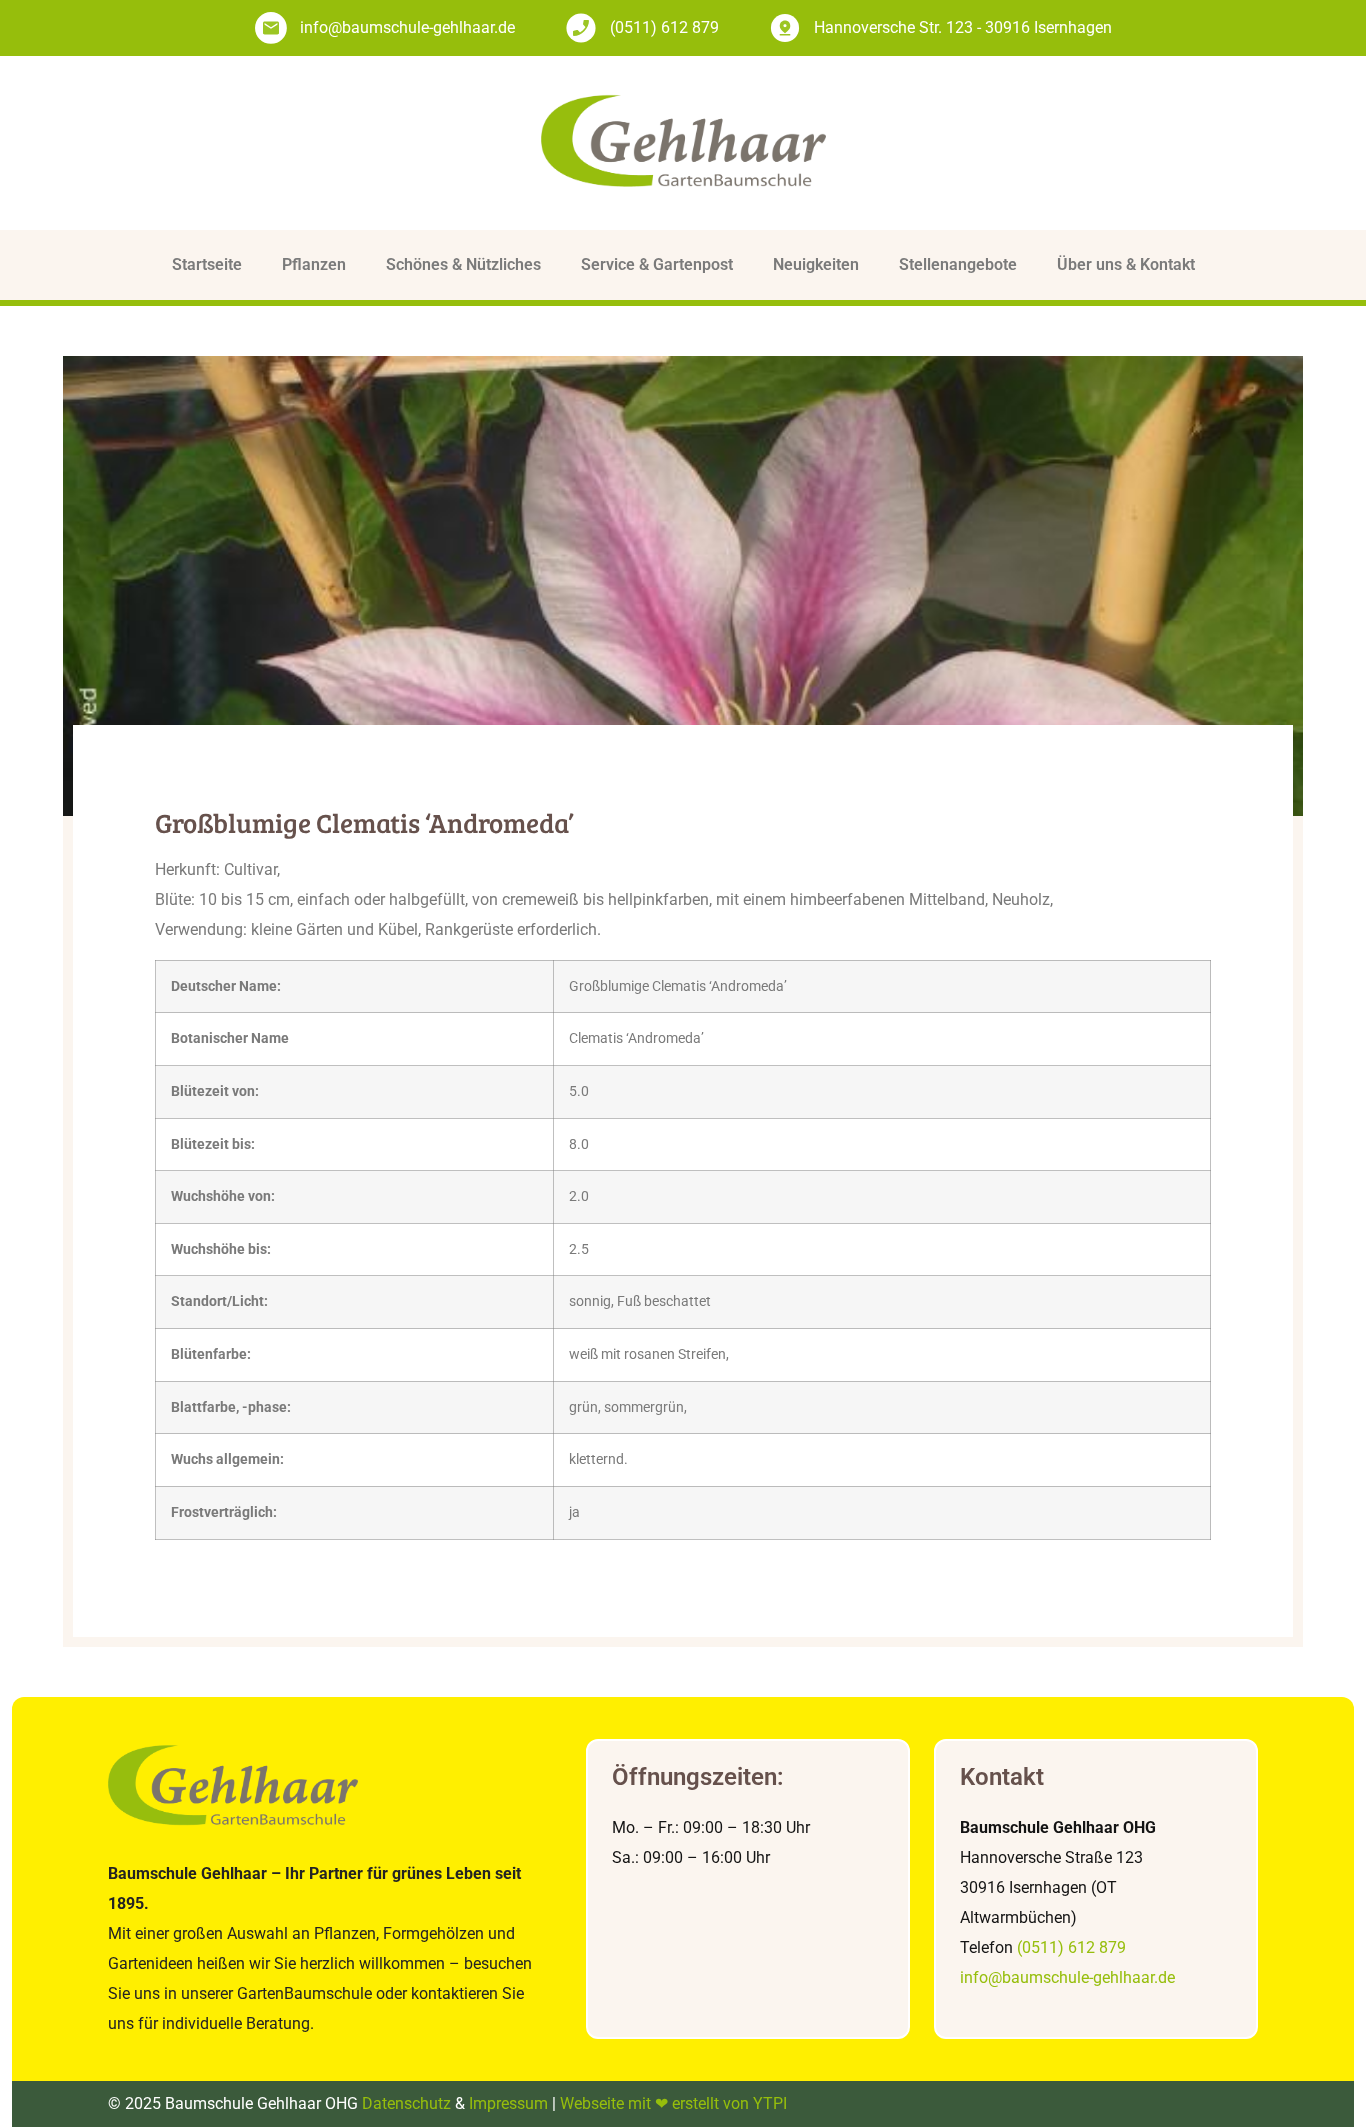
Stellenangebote (958, 264)
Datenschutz (406, 2103)
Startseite (207, 264)
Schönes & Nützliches (463, 264)
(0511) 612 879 (1071, 1947)
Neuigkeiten (816, 264)
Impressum (508, 2103)
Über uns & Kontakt (1126, 264)
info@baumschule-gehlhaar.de (1067, 1977)
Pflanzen (314, 264)
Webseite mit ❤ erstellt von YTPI (673, 2103)
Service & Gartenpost (657, 264)
